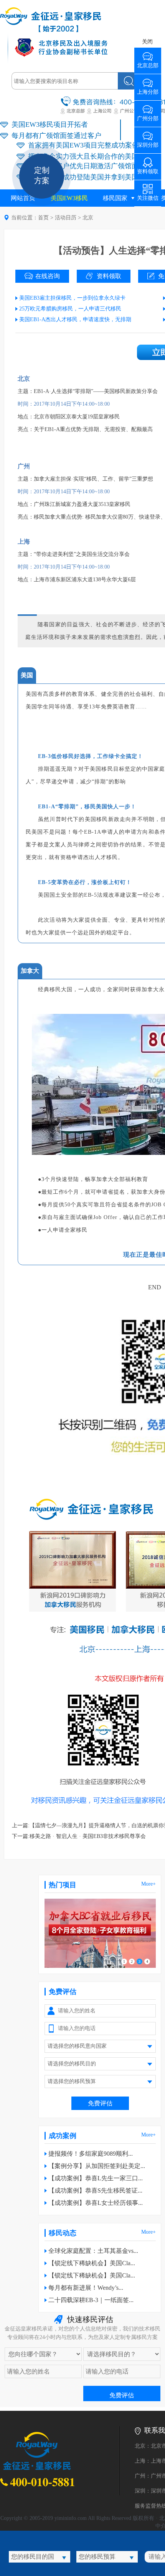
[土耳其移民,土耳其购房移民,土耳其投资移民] (100, 1966)
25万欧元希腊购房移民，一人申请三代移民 (70, 309)
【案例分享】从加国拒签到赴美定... (97, 2166)
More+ (148, 1884)
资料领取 (109, 276)
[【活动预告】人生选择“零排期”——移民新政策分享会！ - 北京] (51, 31)
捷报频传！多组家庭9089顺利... (91, 2154)
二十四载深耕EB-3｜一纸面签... (91, 2300)
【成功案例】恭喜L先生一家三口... (96, 2178)
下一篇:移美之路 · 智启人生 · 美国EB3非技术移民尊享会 (79, 1836)
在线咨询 (48, 276)
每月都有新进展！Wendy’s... (86, 2288)
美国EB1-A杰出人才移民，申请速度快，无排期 (75, 319)
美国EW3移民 (69, 198)
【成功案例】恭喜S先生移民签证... (95, 2190)
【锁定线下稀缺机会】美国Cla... (92, 2263)
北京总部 (148, 63)
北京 (88, 218)
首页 (43, 218)
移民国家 (115, 198)
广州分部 (148, 116)
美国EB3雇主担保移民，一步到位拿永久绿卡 (72, 298)
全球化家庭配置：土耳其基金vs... (93, 2251)
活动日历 (66, 218)
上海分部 (148, 89)
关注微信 (148, 195)
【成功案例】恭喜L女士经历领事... (96, 2203)
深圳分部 (148, 142)
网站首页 (23, 198)
